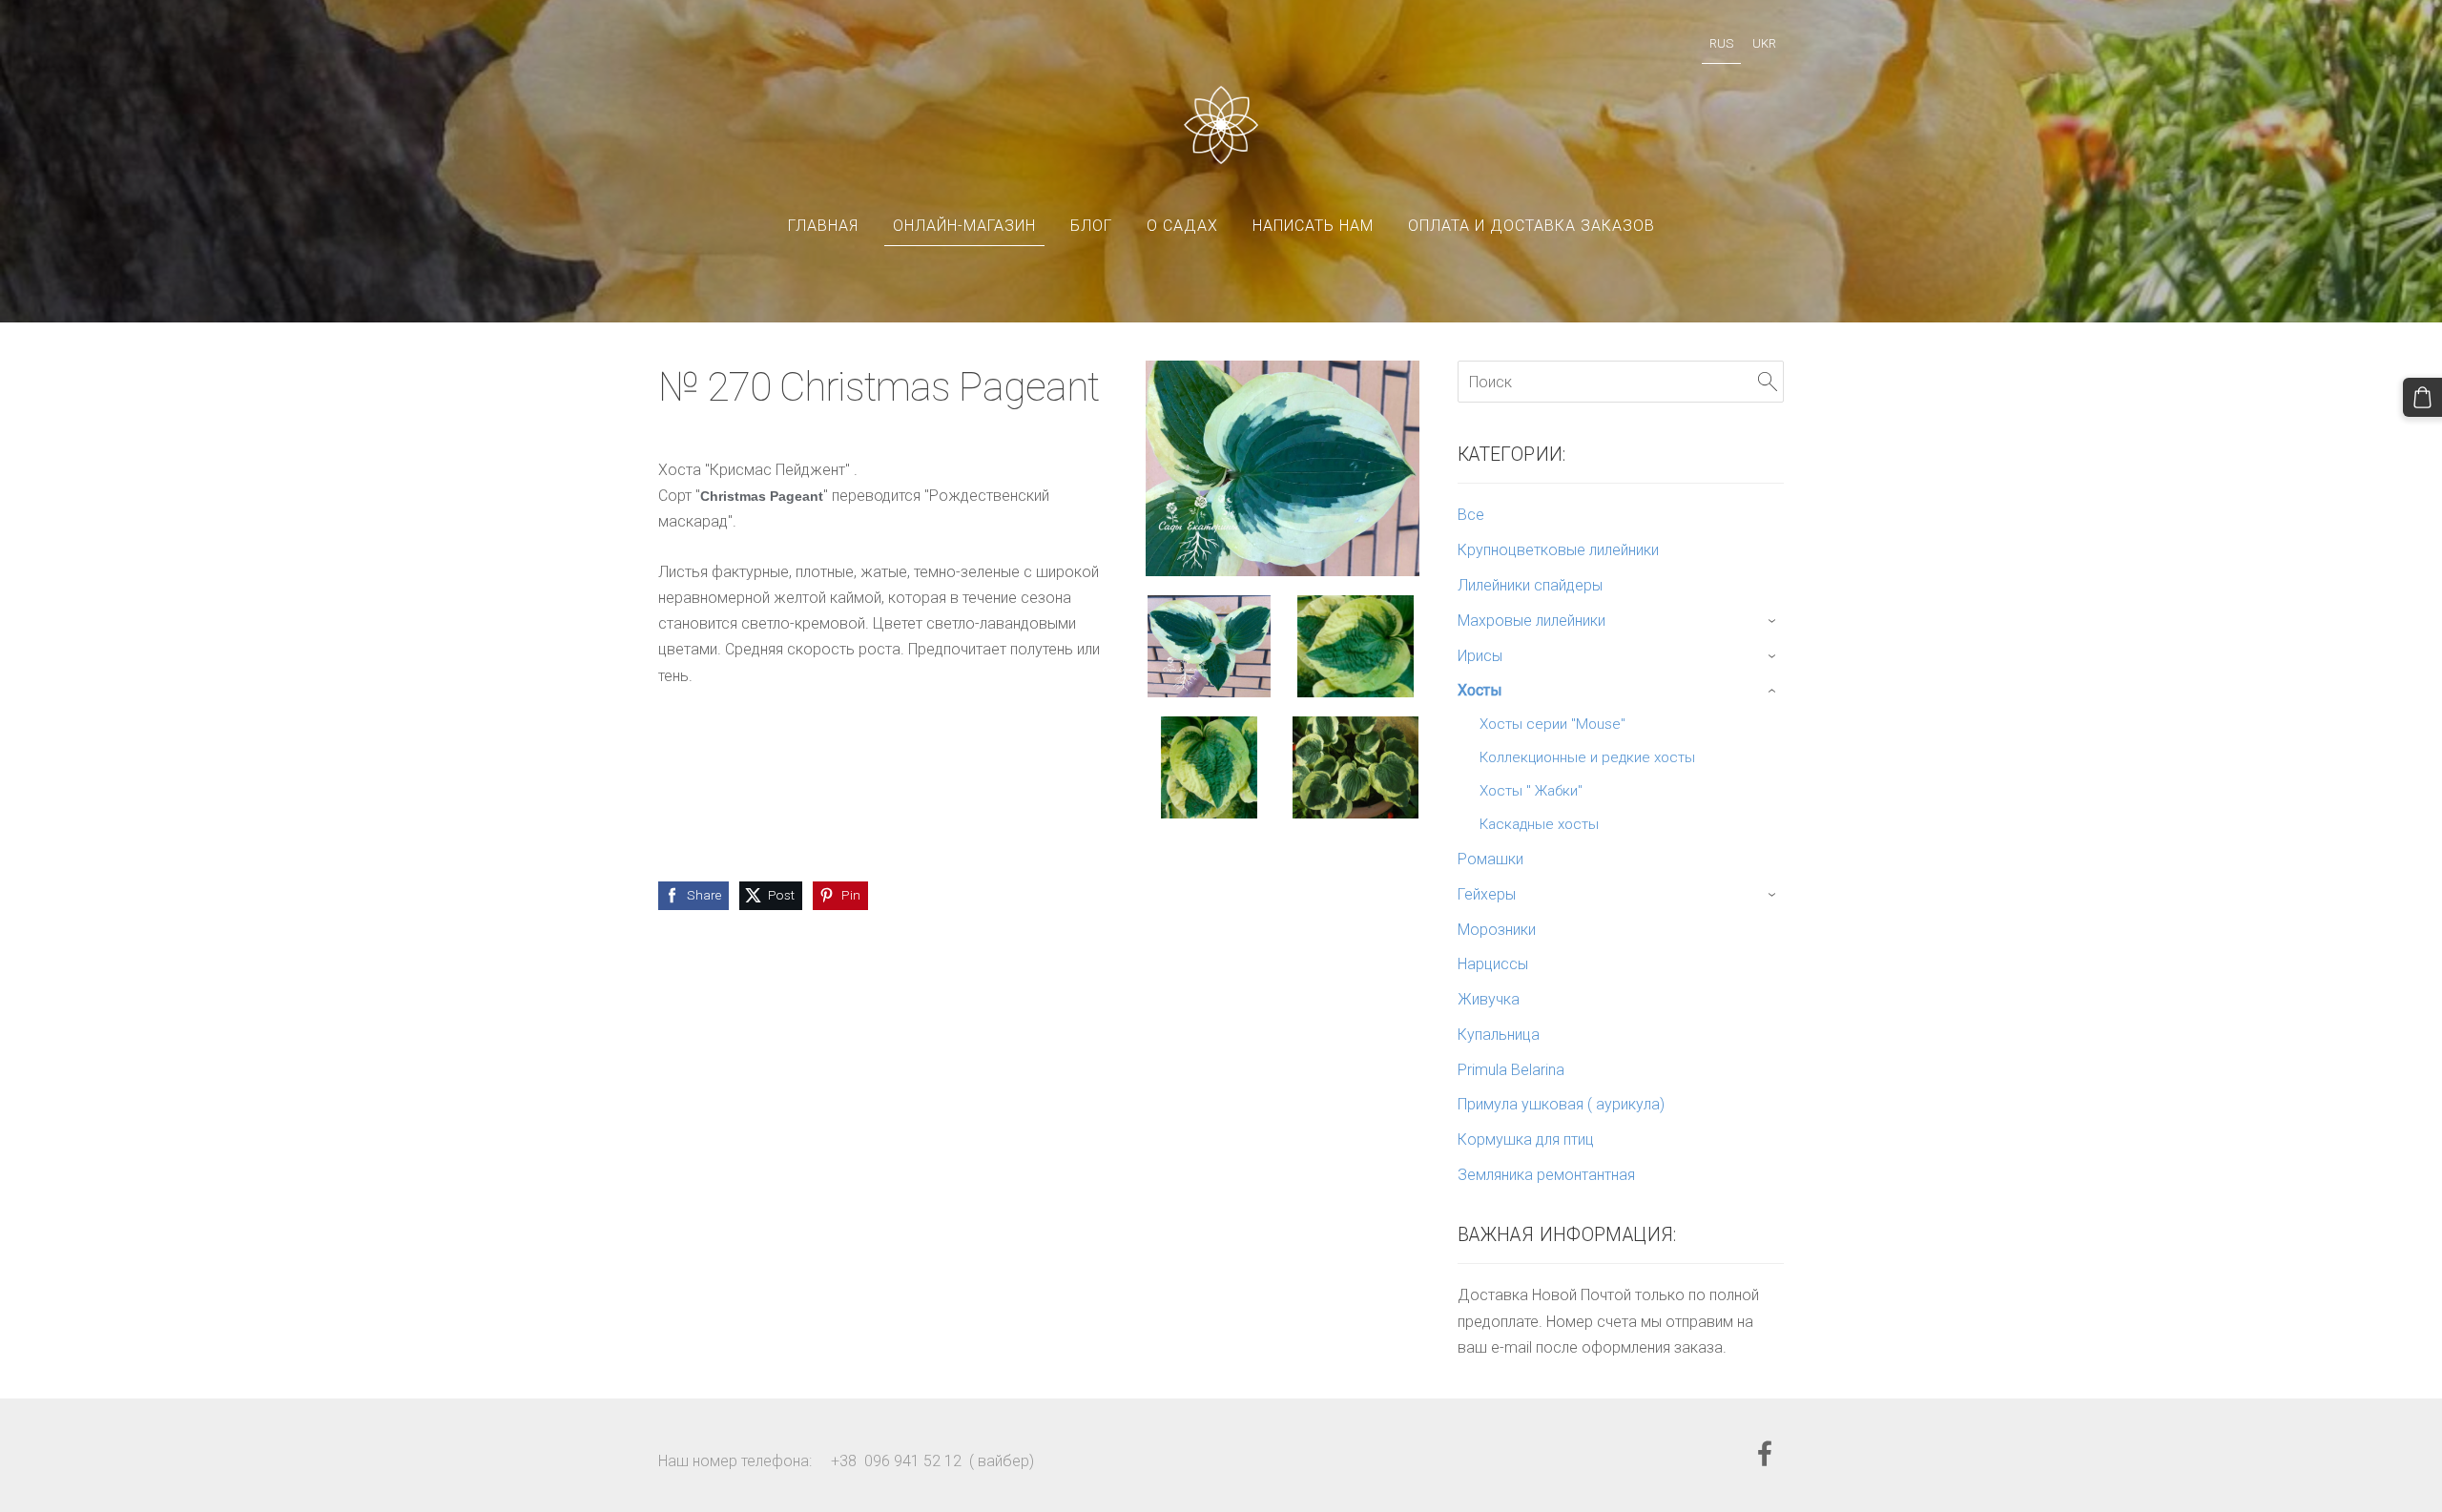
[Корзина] (2422, 397)
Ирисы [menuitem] (1480, 656)
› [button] (1774, 621)
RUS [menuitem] (1721, 43)
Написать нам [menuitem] (1313, 226)
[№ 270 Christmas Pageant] (1210, 646)
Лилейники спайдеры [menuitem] (1530, 585)
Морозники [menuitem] (1497, 930)
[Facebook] (1765, 1453)
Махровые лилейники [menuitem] (1531, 621)
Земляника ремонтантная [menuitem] (1546, 1175)
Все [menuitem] (1471, 515)
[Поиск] (1768, 381)
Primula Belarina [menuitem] (1511, 1070)
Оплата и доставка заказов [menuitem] (1531, 226)
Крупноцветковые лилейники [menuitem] (1558, 550)
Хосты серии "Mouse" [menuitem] (1552, 724)
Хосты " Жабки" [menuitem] (1531, 791)
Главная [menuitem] (823, 226)
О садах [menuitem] (1182, 226)
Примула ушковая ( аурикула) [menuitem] (1561, 1104)
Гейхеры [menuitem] (1487, 894)
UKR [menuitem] (1764, 43)
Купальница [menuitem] (1499, 1035)
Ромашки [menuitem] (1490, 859)
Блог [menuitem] (1091, 226)
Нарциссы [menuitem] (1493, 964)
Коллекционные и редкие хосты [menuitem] (1587, 757)
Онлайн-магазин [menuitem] (964, 226)
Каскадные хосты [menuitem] (1539, 824)
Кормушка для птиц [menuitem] (1526, 1139)
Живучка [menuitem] (1489, 999)
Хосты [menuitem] (1480, 690)
